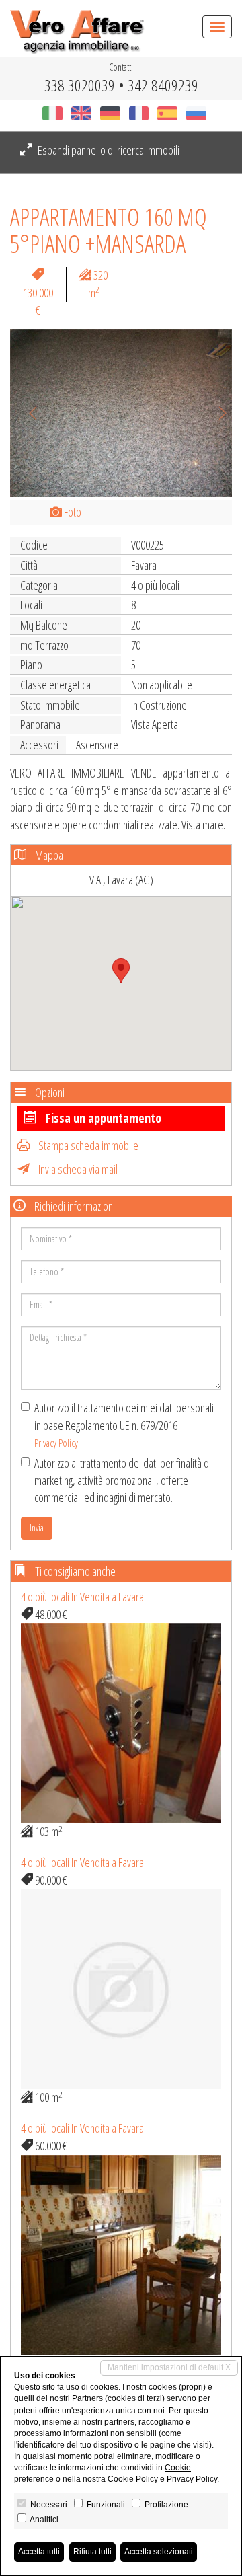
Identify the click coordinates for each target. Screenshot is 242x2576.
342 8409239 (163, 85)
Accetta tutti (39, 2552)
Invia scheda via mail (77, 1169)
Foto (72, 512)
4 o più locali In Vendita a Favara (82, 1597)
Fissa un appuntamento (102, 1118)
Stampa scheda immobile (87, 1145)
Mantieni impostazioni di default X (169, 2367)
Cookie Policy (133, 2479)
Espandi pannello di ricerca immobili (108, 150)
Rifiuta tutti (92, 2552)
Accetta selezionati (159, 2552)
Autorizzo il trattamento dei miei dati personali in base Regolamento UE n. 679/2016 (124, 1425)
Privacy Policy (56, 1443)
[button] (27, 413)
